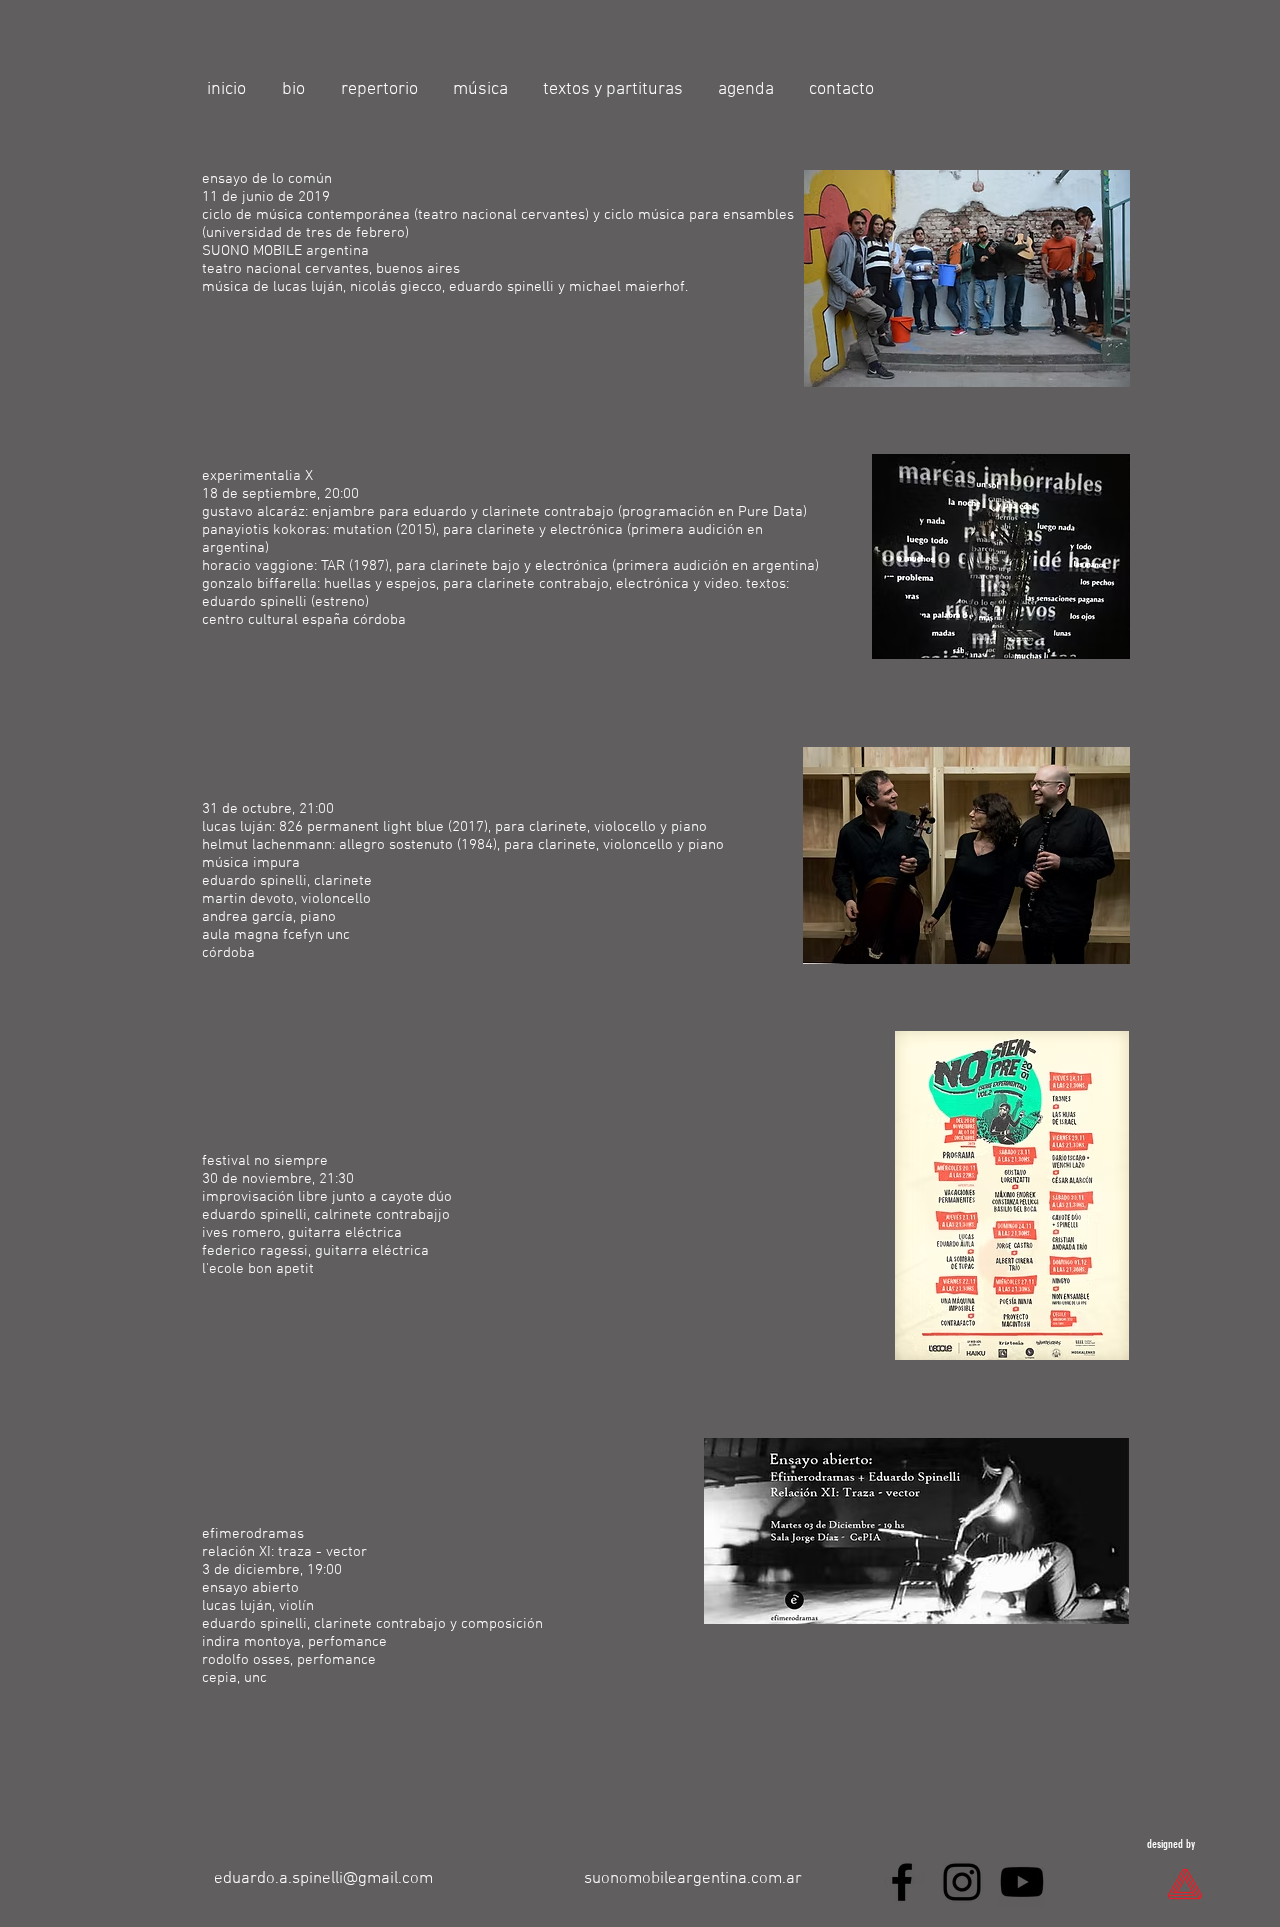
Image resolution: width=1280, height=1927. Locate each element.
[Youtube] (1022, 1882)
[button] (382, 90)
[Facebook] (902, 1882)
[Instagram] (962, 1882)
